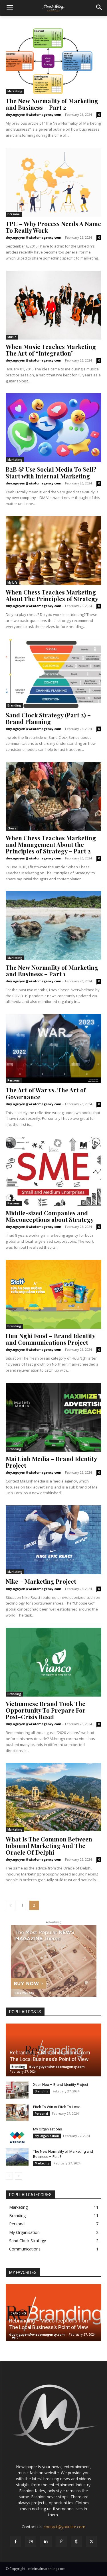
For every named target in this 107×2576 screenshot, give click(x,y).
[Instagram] (31, 2541)
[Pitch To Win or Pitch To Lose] (17, 2112)
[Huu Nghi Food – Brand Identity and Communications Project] (53, 1294)
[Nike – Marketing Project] (53, 1540)
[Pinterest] (61, 2541)
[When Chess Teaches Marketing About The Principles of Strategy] (53, 551)
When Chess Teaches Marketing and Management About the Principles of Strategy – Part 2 (51, 844)
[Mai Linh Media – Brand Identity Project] (53, 1417)
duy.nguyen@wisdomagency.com (33, 114)
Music (12, 337)
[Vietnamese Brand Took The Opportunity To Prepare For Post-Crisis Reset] (53, 1662)
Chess (12, 828)
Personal (14, 214)
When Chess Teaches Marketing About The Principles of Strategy (52, 595)
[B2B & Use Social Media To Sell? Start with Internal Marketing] (53, 428)
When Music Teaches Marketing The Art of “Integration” (51, 350)
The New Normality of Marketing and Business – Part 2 (52, 104)
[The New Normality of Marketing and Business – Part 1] (53, 926)
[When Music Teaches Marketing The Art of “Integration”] (53, 305)
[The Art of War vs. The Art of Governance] (53, 1048)
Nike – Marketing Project (41, 1581)
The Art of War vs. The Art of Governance (46, 1093)
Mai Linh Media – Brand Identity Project (51, 1462)
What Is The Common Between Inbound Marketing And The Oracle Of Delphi (49, 1845)
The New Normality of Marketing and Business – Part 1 (52, 970)
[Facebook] (16, 2541)
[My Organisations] (17, 2135)
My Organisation (47, 2136)
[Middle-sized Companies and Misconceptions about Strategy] (53, 1171)
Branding (14, 705)
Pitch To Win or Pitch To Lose (57, 2107)
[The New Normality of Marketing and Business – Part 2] (53, 59)
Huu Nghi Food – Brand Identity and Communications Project (51, 1339)
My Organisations (48, 2129)
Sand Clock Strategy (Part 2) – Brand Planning (48, 718)
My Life (12, 582)
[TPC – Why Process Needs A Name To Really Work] (53, 182)
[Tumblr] (76, 2541)
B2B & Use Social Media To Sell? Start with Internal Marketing (51, 472)
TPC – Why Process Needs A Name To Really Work (53, 227)
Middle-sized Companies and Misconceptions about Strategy (50, 1216)
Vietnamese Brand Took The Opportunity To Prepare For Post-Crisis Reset (46, 1710)
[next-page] (18, 2176)
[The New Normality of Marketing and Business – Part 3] (17, 2157)
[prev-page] (11, 1905)
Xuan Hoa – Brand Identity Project (61, 2085)
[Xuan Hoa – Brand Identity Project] (17, 2090)
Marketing (15, 91)
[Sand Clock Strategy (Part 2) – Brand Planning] (53, 674)
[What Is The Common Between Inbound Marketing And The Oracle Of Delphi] (53, 1797)
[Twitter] (91, 2541)
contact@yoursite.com (64, 2527)
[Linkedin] (46, 2541)
